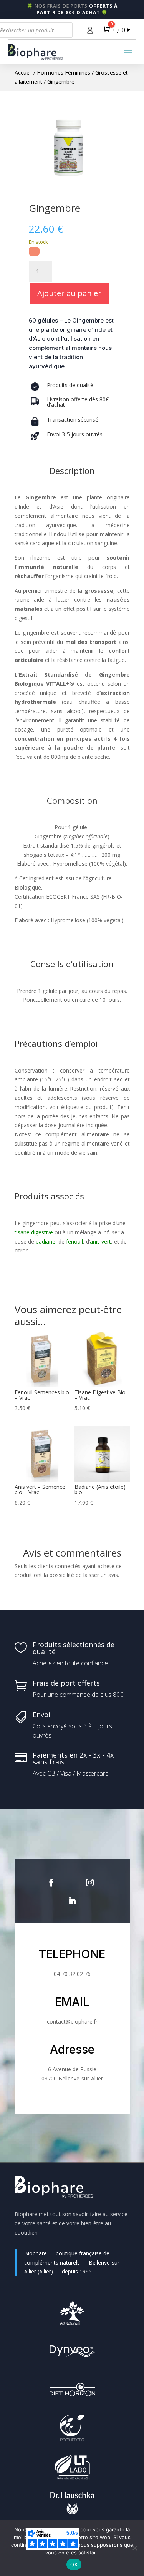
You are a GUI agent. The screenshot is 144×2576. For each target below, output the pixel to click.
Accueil (23, 72)
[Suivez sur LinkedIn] (72, 1901)
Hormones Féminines (64, 72)
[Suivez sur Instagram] (90, 1883)
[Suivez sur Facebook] (51, 1883)
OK (74, 2564)
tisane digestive (35, 1232)
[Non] (134, 2548)
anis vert (100, 1241)
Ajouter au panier (69, 293)
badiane (46, 1241)
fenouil (74, 1241)
